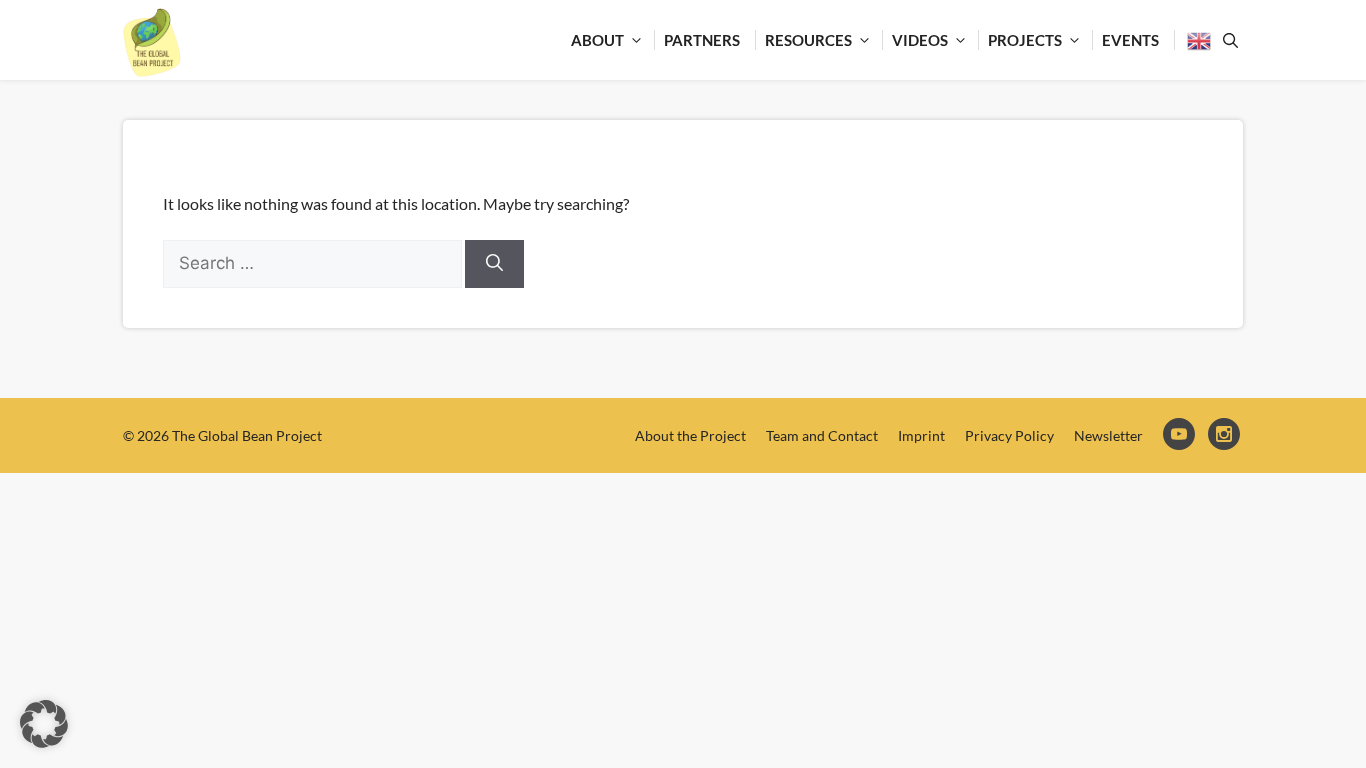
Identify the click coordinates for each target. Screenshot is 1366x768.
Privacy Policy (1009, 435)
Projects (1025, 40)
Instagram (1225, 435)
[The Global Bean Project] (152, 43)
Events (1130, 40)
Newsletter (1108, 435)
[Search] (494, 264)
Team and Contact (822, 435)
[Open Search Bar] (1227, 40)
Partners (702, 40)
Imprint (921, 435)
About (597, 40)
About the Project (690, 435)
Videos (920, 40)
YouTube (1180, 435)
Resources (808, 40)
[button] (44, 724)
